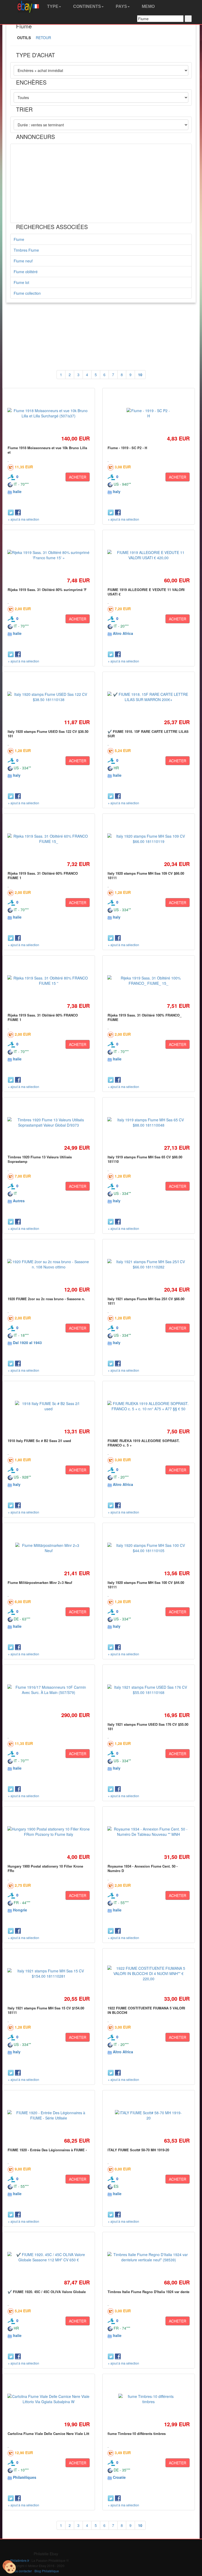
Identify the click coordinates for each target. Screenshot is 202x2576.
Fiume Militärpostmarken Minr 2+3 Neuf (40, 1582)
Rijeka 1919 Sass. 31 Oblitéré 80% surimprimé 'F (47, 590)
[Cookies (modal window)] (9, 2567)
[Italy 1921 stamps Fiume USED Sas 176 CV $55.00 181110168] (149, 1690)
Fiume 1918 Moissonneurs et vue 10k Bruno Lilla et (47, 450)
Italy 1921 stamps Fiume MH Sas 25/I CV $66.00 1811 (146, 1301)
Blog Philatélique (47, 2571)
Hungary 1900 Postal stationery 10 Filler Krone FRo (45, 1868)
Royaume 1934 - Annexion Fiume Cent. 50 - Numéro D (143, 1868)
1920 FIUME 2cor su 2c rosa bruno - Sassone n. (46, 1299)
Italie (17, 491)
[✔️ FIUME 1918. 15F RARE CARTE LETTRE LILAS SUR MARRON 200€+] (149, 697)
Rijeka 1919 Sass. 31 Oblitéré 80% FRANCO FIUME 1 (43, 1017)
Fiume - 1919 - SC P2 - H (127, 448)
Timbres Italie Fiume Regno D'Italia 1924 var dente (148, 2292)
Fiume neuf (23, 261)
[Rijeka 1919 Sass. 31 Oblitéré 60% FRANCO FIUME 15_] (49, 839)
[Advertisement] (101, 183)
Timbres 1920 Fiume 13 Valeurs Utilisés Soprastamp (40, 1159)
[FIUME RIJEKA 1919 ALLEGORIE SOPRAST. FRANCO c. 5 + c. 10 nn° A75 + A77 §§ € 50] (149, 1406)
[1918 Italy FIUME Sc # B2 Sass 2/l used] (49, 1406)
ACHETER (78, 477)
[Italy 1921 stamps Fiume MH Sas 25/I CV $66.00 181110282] (149, 1264)
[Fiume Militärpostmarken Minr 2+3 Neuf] (49, 1548)
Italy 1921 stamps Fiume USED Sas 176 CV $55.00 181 (148, 1726)
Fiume (19, 239)
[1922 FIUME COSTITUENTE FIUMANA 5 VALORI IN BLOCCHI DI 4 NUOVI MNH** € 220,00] (149, 1973)
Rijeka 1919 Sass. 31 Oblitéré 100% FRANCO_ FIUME (145, 1017)
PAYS (121, 6)
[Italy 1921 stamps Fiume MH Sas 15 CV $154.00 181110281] (49, 1973)
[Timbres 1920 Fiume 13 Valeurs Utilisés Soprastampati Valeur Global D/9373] (49, 1122)
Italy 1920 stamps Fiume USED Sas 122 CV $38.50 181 (48, 734)
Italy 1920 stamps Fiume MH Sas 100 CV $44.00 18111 (146, 1585)
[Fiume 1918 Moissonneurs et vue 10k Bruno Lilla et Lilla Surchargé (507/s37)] (49, 413)
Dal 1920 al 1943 (27, 1343)
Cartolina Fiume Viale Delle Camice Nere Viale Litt (48, 2434)
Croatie (119, 2477)
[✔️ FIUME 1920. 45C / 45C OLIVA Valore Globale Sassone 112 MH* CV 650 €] (49, 2257)
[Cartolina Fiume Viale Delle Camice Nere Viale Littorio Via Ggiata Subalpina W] (49, 2399)
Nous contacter (21, 2571)
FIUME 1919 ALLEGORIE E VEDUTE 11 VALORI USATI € (146, 592)
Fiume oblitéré (26, 272)
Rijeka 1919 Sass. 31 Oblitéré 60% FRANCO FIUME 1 (43, 875)
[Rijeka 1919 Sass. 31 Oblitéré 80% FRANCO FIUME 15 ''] (49, 981)
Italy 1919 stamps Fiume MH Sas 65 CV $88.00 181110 (145, 1159)
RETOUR (43, 38)
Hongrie (20, 1910)
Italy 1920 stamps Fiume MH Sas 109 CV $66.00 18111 (146, 875)
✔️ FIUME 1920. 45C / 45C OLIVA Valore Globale (47, 2292)
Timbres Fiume (26, 250)
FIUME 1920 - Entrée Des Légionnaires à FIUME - (47, 2150)
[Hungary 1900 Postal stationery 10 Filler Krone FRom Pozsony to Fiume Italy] (49, 1832)
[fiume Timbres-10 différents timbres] (148, 2399)
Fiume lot (21, 282)
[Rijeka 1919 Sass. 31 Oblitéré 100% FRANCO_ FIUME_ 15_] (149, 981)
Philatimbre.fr (20, 2560)
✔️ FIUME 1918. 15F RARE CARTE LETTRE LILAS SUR (148, 734)
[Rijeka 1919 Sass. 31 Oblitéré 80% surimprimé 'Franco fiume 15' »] (49, 555)
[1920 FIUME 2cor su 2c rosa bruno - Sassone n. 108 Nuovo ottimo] (49, 1264)
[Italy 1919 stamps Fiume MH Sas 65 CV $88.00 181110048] (149, 1122)
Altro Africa (123, 633)
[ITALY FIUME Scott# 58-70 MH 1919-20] (149, 2115)
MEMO (148, 6)
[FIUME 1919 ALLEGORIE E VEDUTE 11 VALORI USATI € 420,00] (149, 555)
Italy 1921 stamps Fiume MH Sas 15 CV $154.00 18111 (46, 2010)
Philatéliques (25, 2477)
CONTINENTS (87, 6)
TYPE (52, 6)
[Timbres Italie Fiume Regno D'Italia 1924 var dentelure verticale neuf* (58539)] (149, 2257)
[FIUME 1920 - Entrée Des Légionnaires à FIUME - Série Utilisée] (49, 2115)
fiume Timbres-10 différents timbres (137, 2434)
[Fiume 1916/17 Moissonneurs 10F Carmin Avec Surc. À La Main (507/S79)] (49, 1690)
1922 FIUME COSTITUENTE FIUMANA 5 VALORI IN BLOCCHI (146, 2010)
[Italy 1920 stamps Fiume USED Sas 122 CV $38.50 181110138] (49, 697)
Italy (117, 491)
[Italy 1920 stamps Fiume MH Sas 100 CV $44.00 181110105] (149, 1548)
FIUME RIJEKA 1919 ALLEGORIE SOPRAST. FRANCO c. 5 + (144, 1443)
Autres (19, 1201)
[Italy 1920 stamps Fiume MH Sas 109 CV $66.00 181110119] (149, 839)
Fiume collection (27, 293)
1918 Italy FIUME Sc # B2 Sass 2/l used (39, 1441)
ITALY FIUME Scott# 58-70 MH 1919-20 (138, 2150)
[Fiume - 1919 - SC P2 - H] (148, 413)
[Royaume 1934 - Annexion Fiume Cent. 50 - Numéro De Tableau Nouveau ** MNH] (149, 1832)
